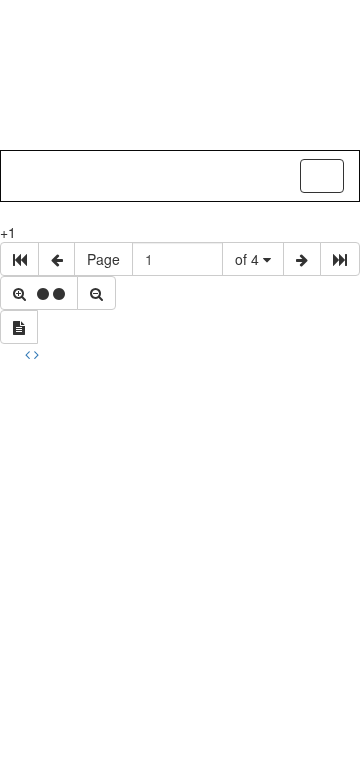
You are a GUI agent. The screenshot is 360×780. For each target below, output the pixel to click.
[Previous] (29, 354)
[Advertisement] (180, 554)
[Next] (36, 354)
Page (103, 259)
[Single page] (19, 327)
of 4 (249, 259)
